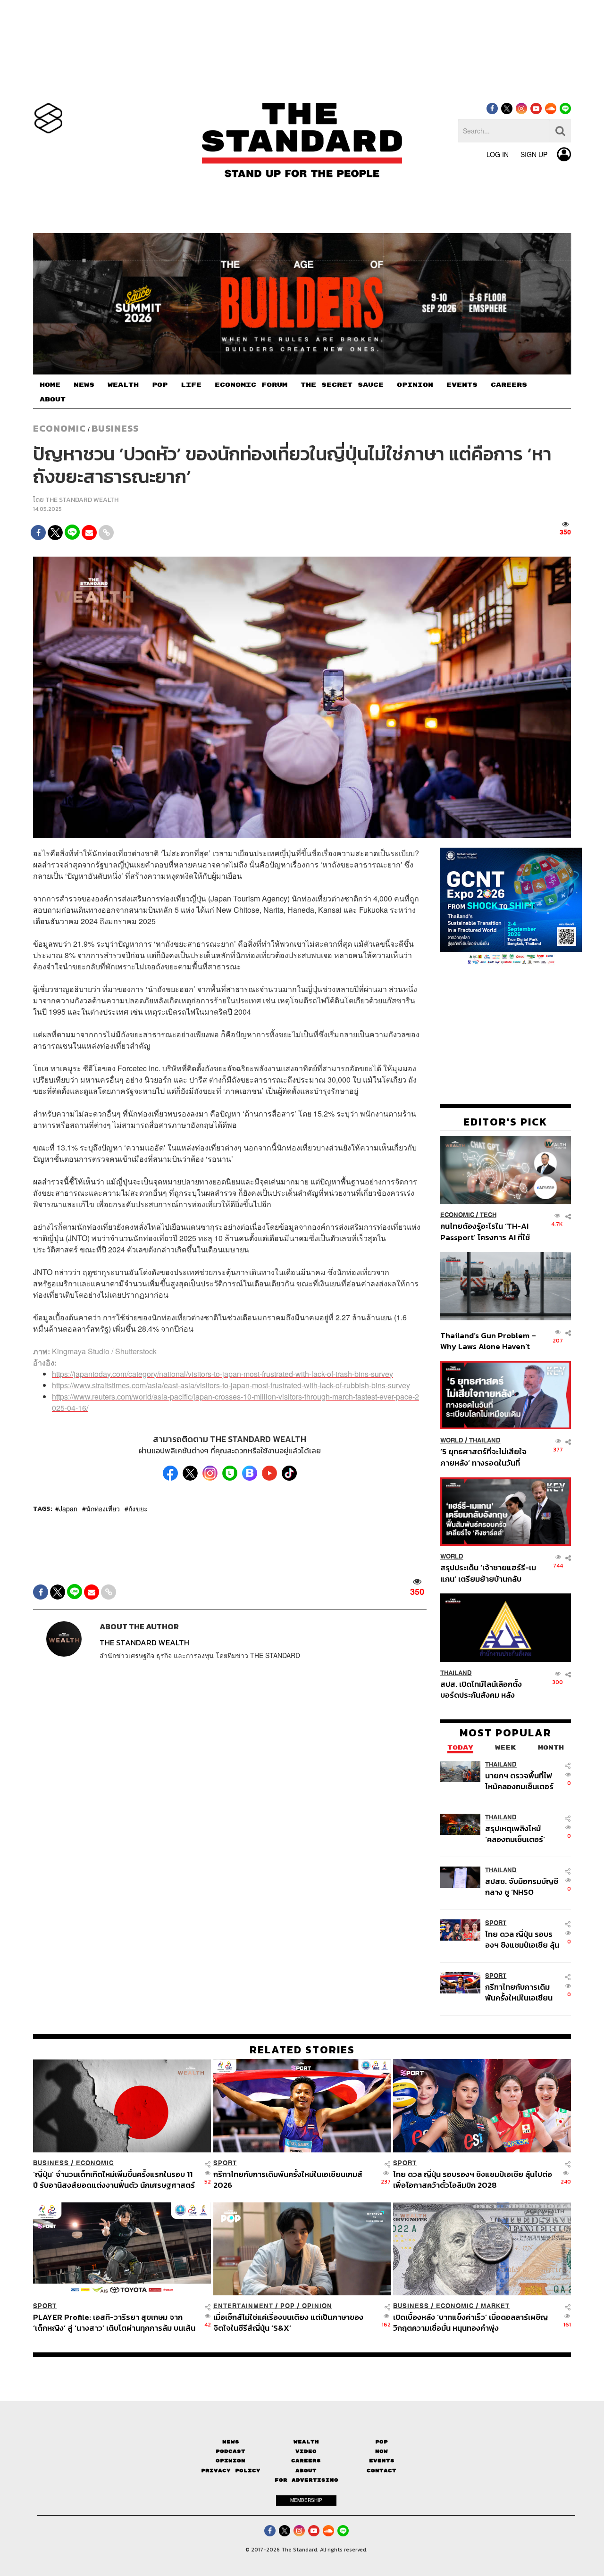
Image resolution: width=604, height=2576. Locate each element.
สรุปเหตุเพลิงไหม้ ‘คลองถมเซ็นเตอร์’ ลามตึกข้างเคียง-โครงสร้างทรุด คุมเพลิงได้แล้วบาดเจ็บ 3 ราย (520, 1833)
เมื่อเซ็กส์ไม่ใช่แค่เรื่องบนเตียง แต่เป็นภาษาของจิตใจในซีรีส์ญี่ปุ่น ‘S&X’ (288, 2322)
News (231, 2442)
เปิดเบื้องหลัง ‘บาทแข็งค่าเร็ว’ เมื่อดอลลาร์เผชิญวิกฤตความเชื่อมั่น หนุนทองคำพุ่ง (470, 2322)
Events (382, 2461)
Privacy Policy (231, 2471)
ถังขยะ (138, 1509)
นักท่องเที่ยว (103, 1509)
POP (160, 385)
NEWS (84, 385)
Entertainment (243, 2306)
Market (495, 2306)
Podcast (231, 2451)
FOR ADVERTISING (306, 2480)
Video (306, 2451)
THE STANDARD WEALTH (82, 500)
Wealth (306, 2442)
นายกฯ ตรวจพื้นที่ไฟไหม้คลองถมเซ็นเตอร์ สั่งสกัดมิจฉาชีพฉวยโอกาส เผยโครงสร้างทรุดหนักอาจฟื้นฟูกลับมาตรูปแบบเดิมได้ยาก (521, 1780)
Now (382, 2451)
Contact (382, 2471)
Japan (68, 1509)
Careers (306, 2461)
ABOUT (53, 400)
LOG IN (498, 154)
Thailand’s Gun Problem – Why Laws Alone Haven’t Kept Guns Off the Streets (488, 1340)
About (306, 2471)
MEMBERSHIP (306, 2500)
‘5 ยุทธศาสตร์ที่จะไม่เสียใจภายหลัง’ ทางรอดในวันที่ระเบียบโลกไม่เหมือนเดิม (483, 1456)
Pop (382, 2442)
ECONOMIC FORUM (251, 385)
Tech (488, 1215)
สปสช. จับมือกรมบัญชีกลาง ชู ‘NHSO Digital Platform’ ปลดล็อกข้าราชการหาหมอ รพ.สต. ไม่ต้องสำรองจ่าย (522, 1886)
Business (115, 428)
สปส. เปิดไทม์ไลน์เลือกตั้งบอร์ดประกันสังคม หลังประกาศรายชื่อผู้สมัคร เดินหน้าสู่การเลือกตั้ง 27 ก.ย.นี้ (484, 1689)
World (452, 1440)
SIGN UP (534, 154)
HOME (50, 385)
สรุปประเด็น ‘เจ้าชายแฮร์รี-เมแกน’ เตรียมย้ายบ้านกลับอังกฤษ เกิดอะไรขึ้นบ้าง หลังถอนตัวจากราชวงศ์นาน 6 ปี (488, 1573)
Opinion (317, 2306)
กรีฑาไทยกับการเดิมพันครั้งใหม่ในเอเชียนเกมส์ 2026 (519, 1992)
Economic (59, 428)
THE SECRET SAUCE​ (342, 385)
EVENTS (462, 385)
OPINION (415, 385)
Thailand (485, 1440)
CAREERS (509, 385)
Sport (496, 1922)
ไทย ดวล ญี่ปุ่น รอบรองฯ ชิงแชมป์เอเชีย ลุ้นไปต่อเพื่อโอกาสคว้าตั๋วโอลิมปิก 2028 (522, 1939)
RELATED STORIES (302, 2050)
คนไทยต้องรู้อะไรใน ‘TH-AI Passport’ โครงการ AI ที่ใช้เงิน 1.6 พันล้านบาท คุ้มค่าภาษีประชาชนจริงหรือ (488, 1231)
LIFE (191, 385)
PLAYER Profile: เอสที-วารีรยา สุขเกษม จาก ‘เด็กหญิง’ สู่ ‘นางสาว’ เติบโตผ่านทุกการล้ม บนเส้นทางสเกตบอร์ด (114, 2322)
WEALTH (123, 385)
